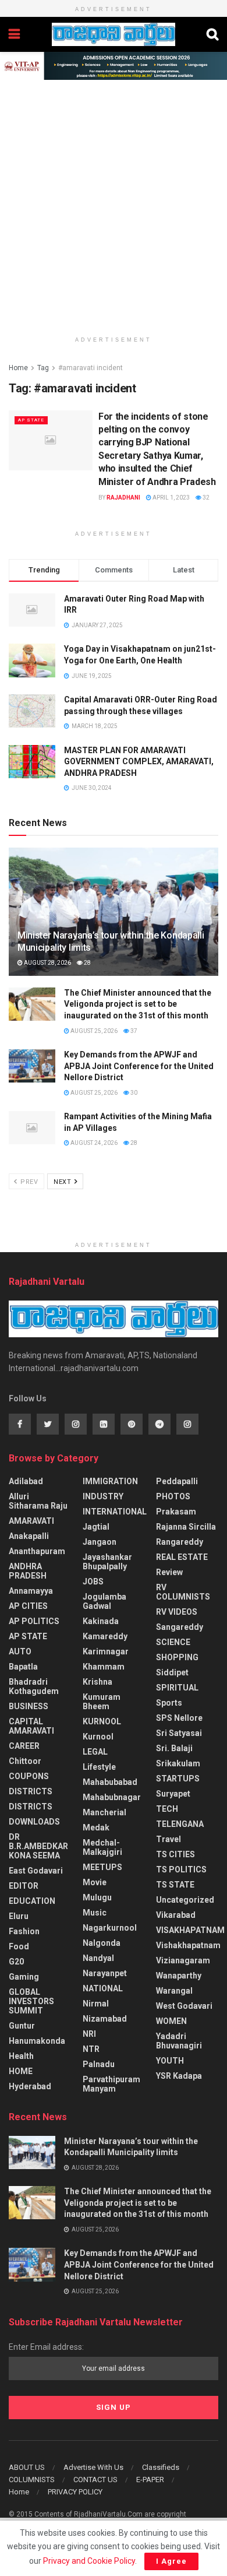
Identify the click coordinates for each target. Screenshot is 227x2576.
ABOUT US (27, 2467)
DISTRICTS (31, 1791)
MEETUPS (102, 1867)
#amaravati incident (91, 368)
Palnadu (99, 2064)
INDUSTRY (103, 1496)
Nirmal (96, 2004)
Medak (96, 1828)
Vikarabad (176, 1915)
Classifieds (161, 2467)
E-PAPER (150, 2480)
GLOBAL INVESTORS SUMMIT (31, 2001)
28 (87, 963)
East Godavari (36, 1871)
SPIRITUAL (177, 1688)
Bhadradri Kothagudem (34, 1686)
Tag (43, 368)
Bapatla (23, 1667)
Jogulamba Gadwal (104, 1601)
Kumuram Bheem (102, 1702)
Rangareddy (180, 1542)
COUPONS (29, 1776)
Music (95, 1913)
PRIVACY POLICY (75, 2492)
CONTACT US (95, 2480)
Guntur (22, 2026)
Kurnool (98, 1737)
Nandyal (98, 1958)
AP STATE (31, 420)
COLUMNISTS (32, 2480)
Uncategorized (185, 1900)
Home (18, 368)
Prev (29, 1182)
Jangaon (100, 1542)
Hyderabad (30, 2086)
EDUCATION (32, 1901)
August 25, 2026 (93, 1031)
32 (205, 498)
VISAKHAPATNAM (190, 1930)
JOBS (93, 1582)
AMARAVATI (31, 1521)
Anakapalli (29, 1536)
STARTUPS (178, 1779)
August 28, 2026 (47, 963)
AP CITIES (28, 1606)
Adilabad (26, 1481)
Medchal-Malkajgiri (102, 1847)
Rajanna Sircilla (186, 1527)
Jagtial (96, 1527)
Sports (169, 1703)
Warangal (174, 1991)
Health (21, 2056)
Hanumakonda (37, 2041)
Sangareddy (180, 1627)
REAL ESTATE (182, 1557)
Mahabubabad (110, 1782)
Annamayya (31, 1591)
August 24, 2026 (93, 1143)
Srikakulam (178, 1763)
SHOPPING (177, 1657)
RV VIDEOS (177, 1612)
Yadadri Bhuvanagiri (179, 2041)
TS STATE (175, 1885)
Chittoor (25, 1761)
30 (133, 1093)
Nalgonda (102, 1943)
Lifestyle (99, 1767)
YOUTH (170, 2061)
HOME (21, 2071)
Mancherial (104, 1812)
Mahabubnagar (112, 1797)
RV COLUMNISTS (183, 1592)
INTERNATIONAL (115, 1512)
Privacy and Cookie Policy (89, 2561)
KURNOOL (102, 1721)
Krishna (97, 1682)
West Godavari (184, 2006)
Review (169, 1572)
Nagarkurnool (110, 1928)
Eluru (19, 1916)
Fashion (24, 1931)
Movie (95, 1882)
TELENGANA (180, 1824)
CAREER (24, 1746)
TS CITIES (175, 1854)
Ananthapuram (37, 1551)
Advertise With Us (93, 2467)
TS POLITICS (181, 1869)
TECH (167, 1809)
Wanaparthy (179, 1976)
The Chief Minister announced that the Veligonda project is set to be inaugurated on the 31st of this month (138, 1004)
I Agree (171, 2561)
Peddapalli (177, 1481)
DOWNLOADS (34, 1822)
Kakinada (101, 1621)
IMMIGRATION (110, 1481)
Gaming (24, 1977)
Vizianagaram (183, 1960)
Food (19, 1946)
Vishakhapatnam (188, 1945)
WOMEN (171, 2021)
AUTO (20, 1651)
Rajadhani (123, 498)
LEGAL (95, 1752)
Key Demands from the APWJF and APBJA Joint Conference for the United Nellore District (139, 1066)
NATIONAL (103, 1988)
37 (133, 1031)
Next (63, 1182)
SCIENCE (173, 1642)
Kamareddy (105, 1636)
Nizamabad (105, 2019)
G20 (16, 1962)
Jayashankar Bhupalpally (107, 1562)
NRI (89, 2034)
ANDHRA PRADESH (28, 1571)
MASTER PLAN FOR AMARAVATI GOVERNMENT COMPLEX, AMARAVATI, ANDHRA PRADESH (139, 762)
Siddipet (172, 1672)
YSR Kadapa (179, 2076)
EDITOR (24, 1886)
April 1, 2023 (171, 498)
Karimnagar (106, 1651)
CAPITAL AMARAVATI (31, 1726)
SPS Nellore (179, 1718)
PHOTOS (173, 1496)
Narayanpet (105, 1973)
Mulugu (97, 1897)
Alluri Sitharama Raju (38, 1501)
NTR (91, 2049)
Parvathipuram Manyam (111, 2084)
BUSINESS (29, 1706)
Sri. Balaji (174, 1748)
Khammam (104, 1667)
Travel (169, 1839)
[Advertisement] (114, 199)
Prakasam (176, 1512)
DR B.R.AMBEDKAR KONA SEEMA (38, 1846)
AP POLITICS (34, 1621)
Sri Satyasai (179, 1733)
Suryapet (173, 1794)
